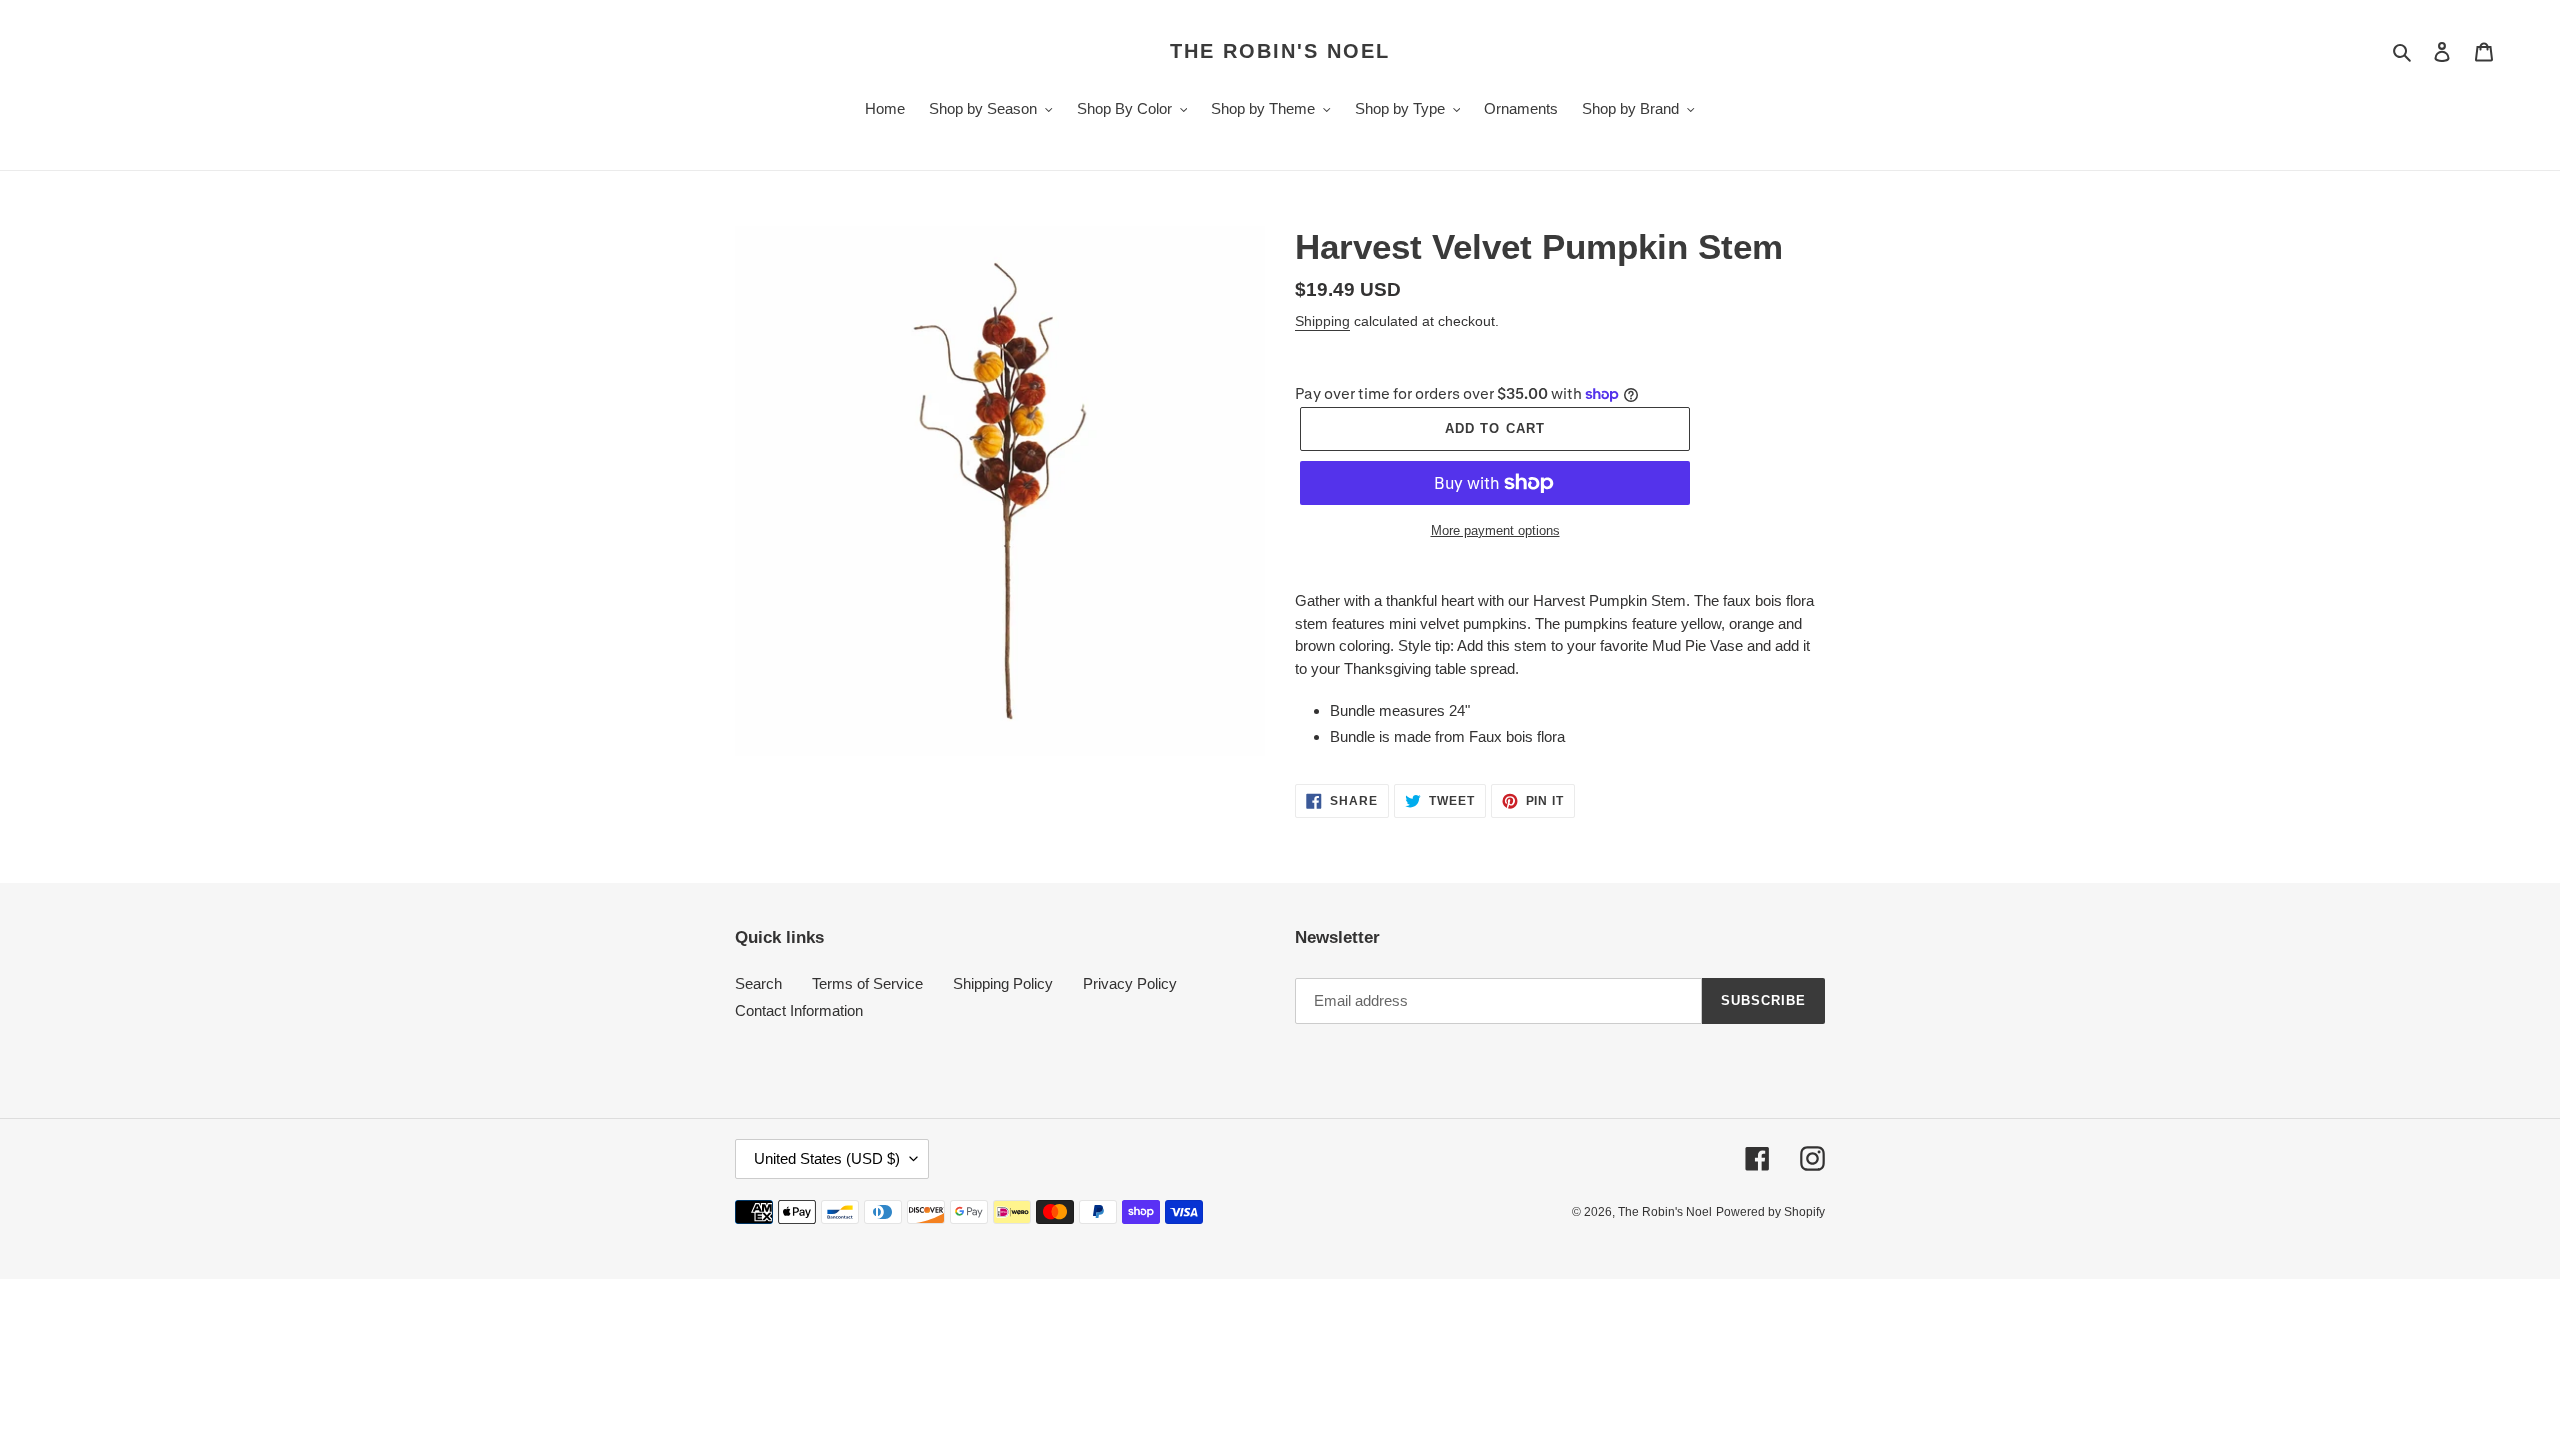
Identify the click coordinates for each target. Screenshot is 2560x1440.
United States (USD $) (827, 1158)
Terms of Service (867, 983)
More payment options (1495, 530)
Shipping (1322, 321)
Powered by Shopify (1770, 1212)
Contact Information (799, 1010)
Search (758, 983)
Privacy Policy (1130, 983)
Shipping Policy (1003, 983)
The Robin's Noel (1280, 51)
